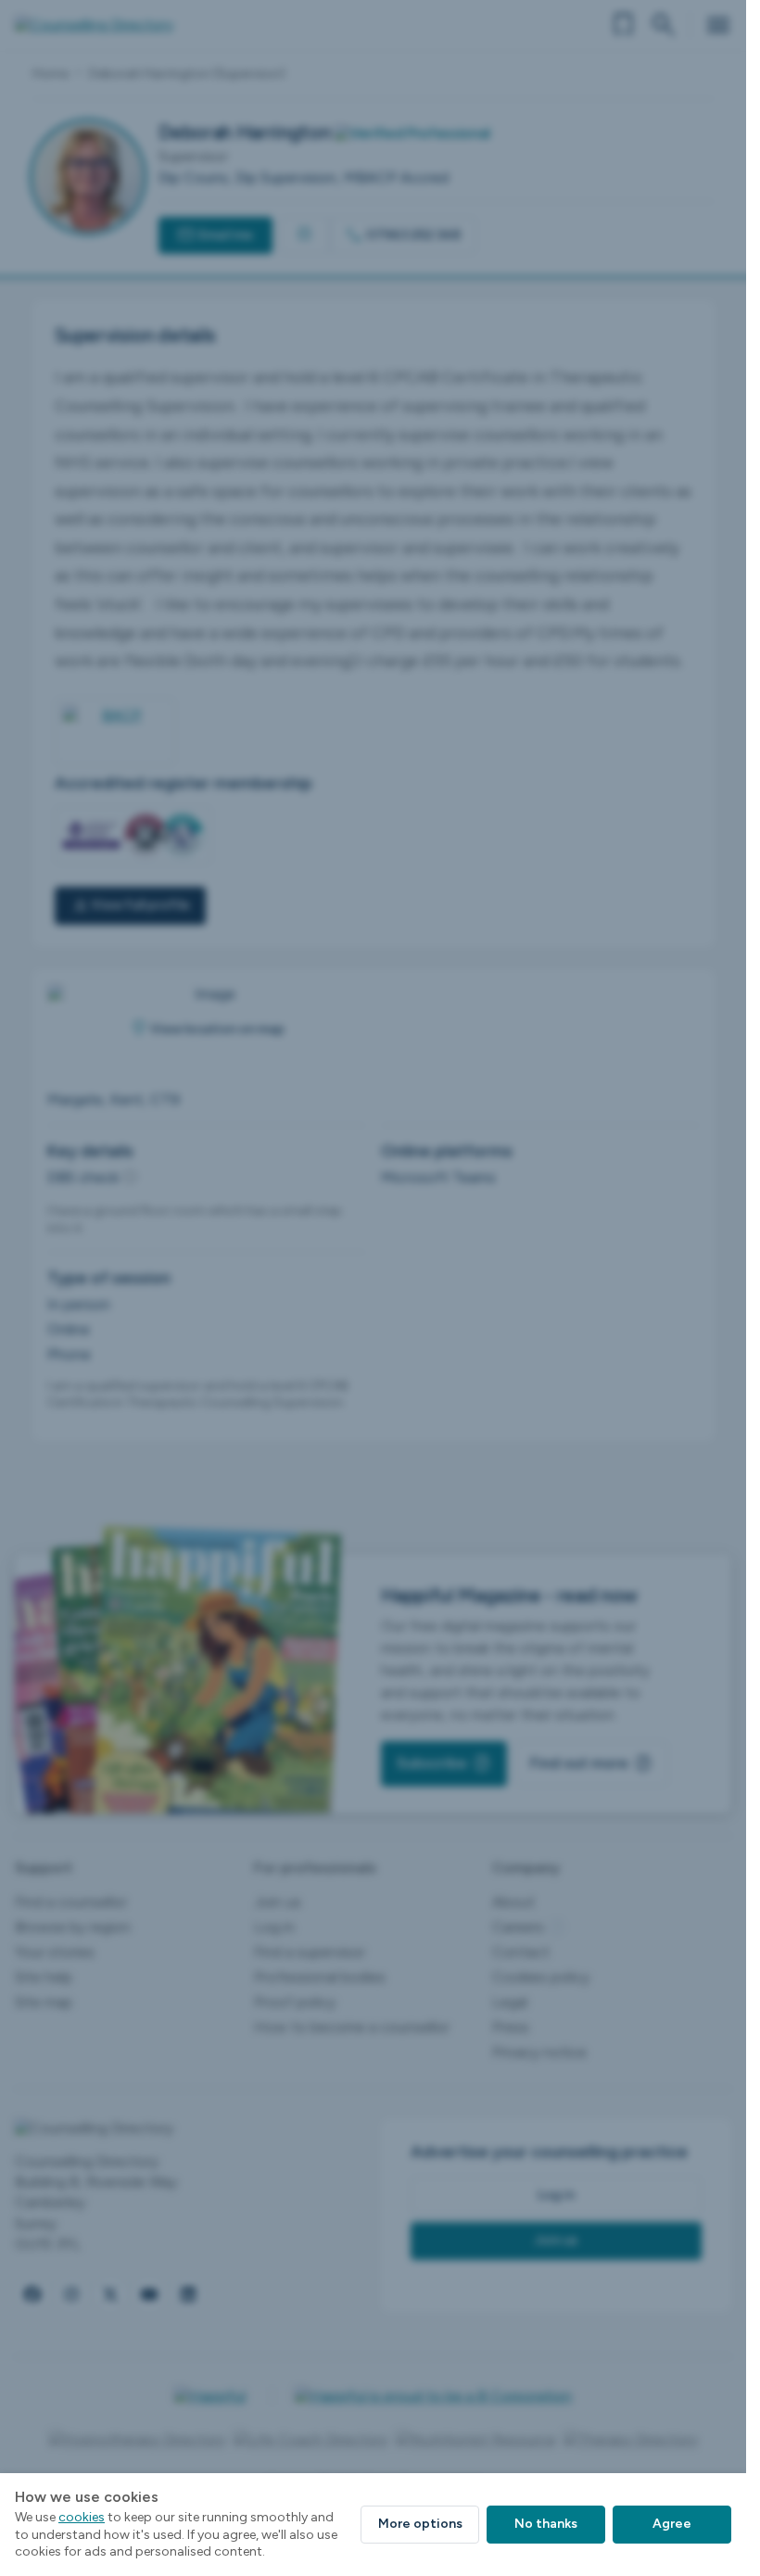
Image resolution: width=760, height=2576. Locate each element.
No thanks (546, 2524)
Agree (672, 2524)
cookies (82, 2517)
